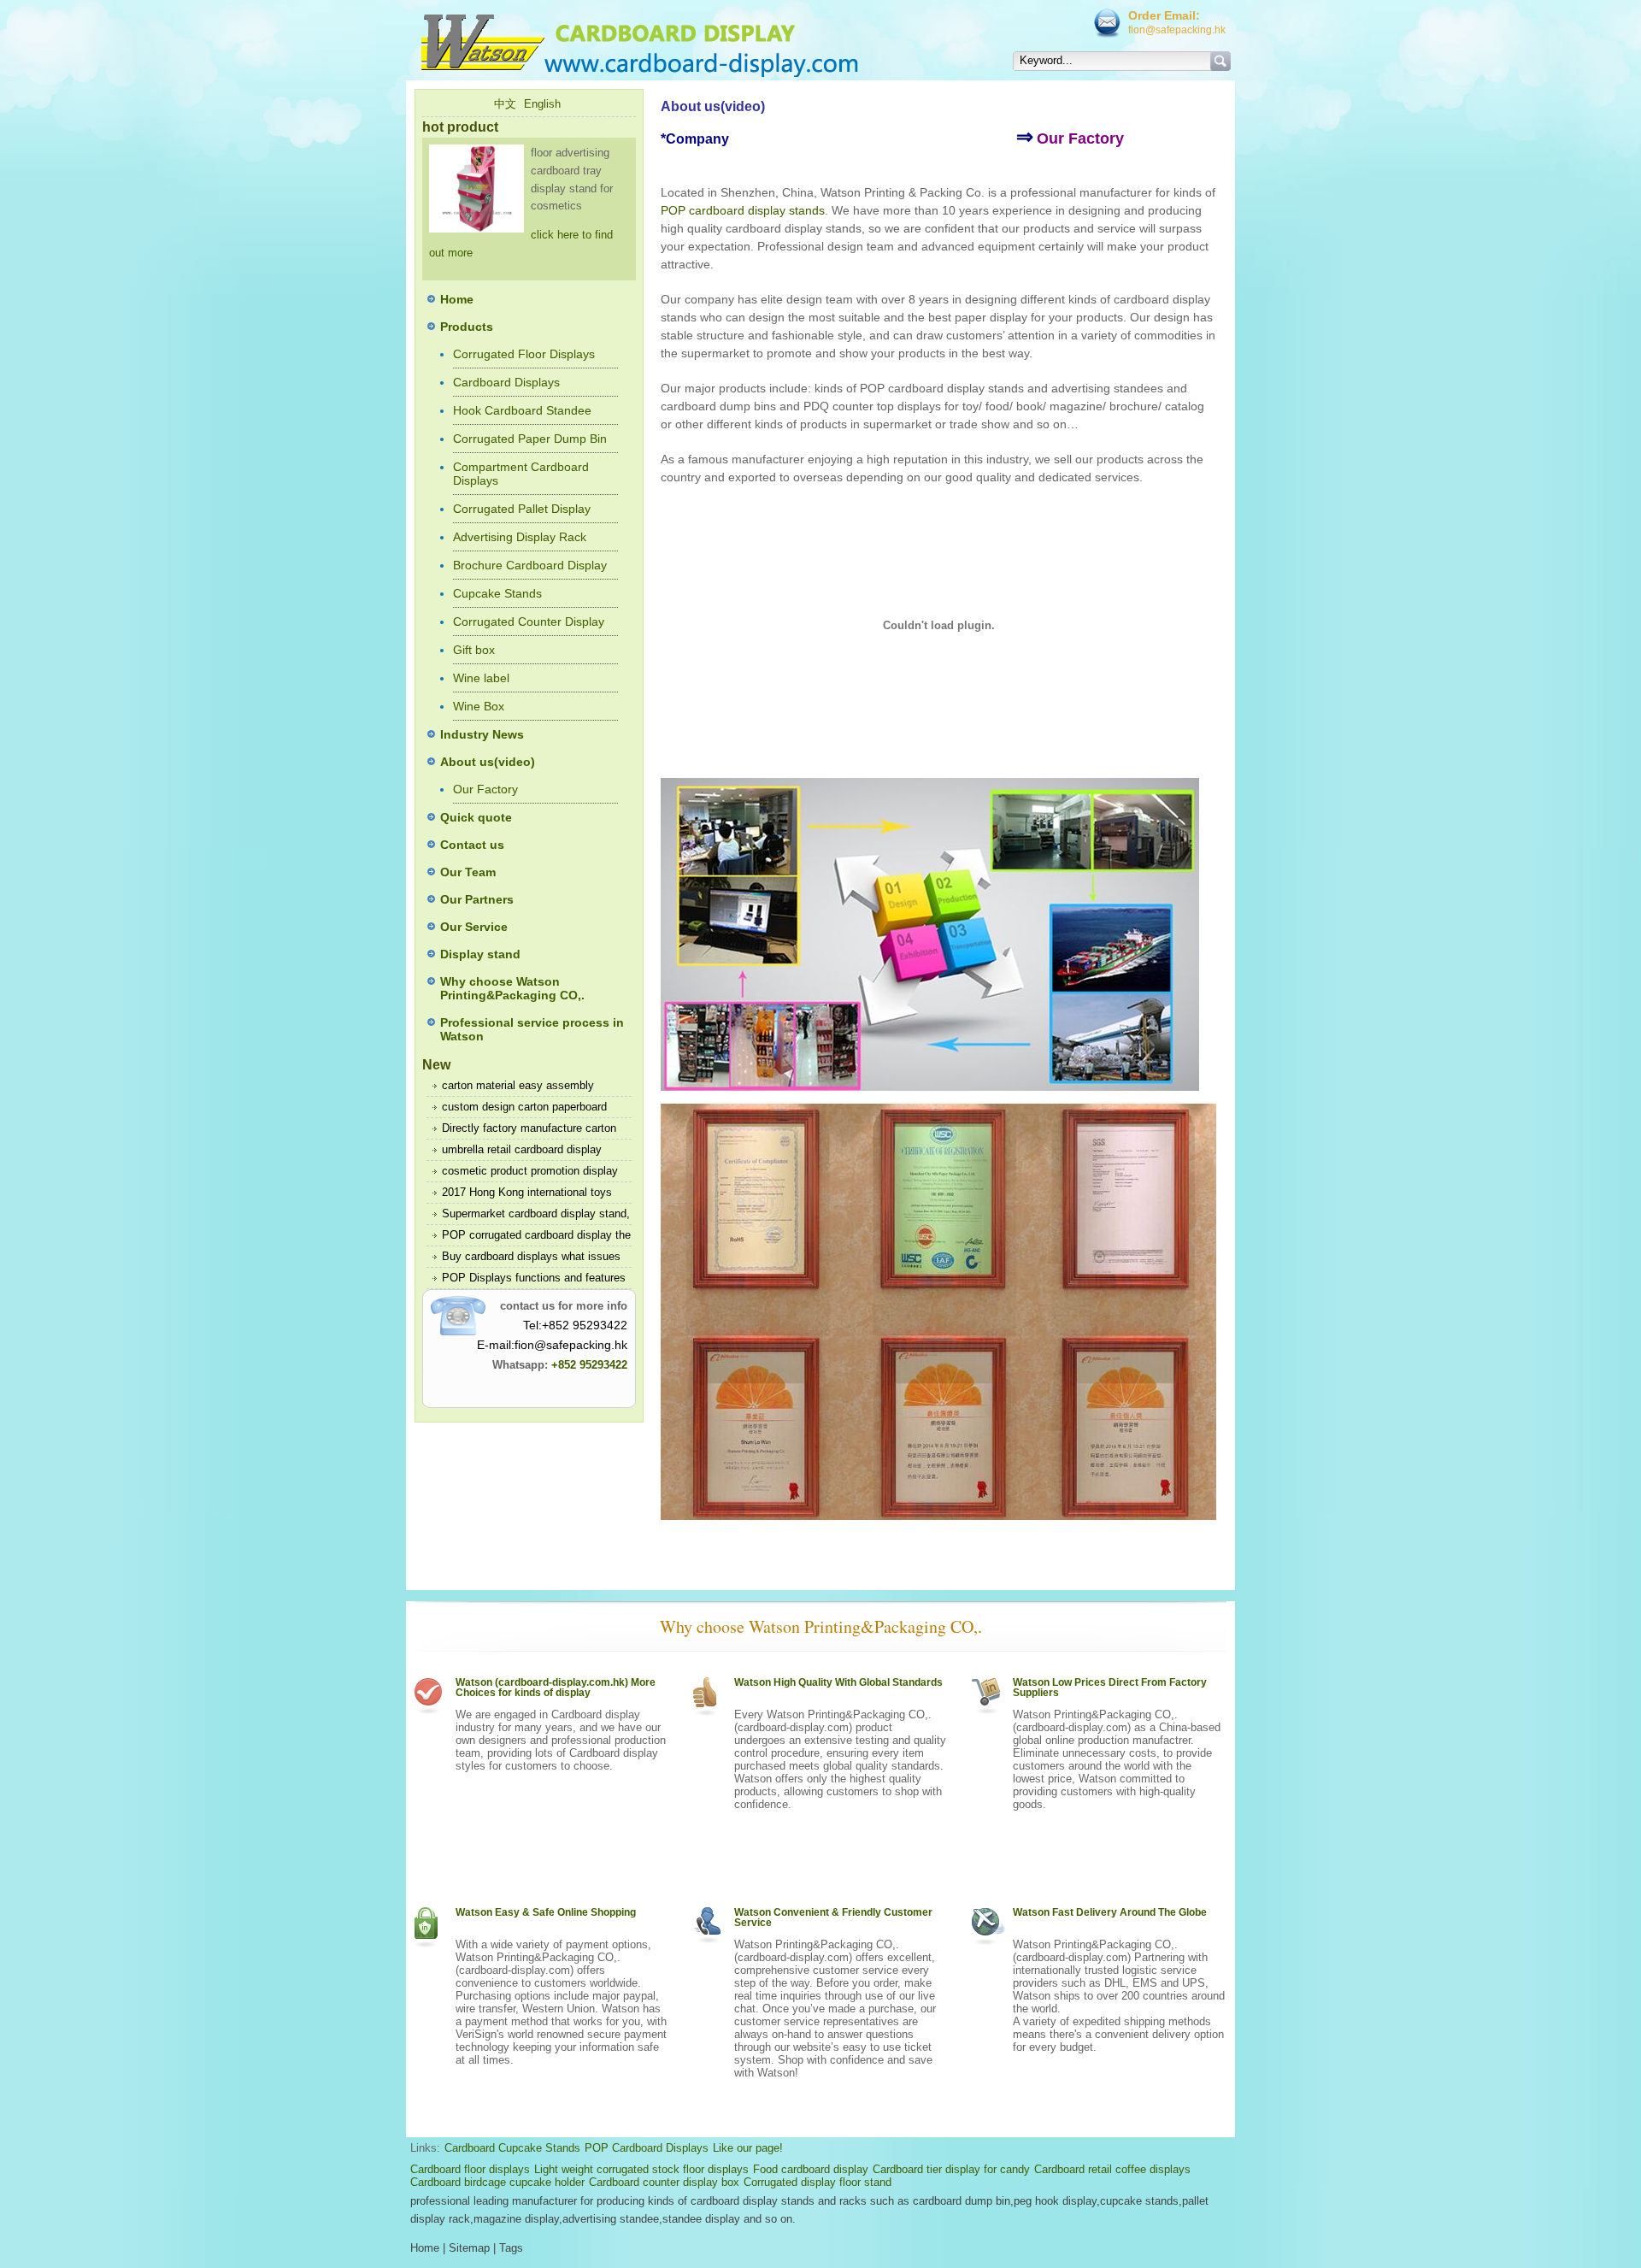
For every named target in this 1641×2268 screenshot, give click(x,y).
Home (457, 299)
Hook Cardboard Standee (522, 410)
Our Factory (485, 789)
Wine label (481, 678)
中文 (505, 104)
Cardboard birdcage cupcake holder (497, 2182)
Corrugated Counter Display (529, 621)
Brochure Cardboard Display (530, 565)
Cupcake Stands (497, 593)
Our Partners (477, 899)
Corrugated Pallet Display (522, 509)
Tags (511, 2248)
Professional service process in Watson (532, 1029)
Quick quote (476, 817)
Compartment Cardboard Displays (521, 474)
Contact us (472, 845)
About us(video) (488, 762)
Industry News (482, 734)
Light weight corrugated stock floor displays (641, 2169)
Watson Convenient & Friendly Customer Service (833, 1917)
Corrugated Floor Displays (524, 354)
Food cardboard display (811, 2169)
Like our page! (748, 2148)
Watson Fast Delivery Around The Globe (1110, 1912)
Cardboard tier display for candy (951, 2169)
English (542, 104)
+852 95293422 (589, 1365)
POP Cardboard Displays (647, 2148)
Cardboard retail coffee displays (1112, 2169)
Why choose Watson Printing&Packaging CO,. (512, 988)
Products (467, 327)
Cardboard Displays (506, 382)
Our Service (474, 927)
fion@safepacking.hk (1177, 30)
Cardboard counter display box (664, 2182)
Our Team (468, 872)
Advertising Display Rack (520, 537)
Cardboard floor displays (470, 2169)
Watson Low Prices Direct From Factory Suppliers (1110, 1688)
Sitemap (469, 2248)
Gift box (474, 650)
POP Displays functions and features (534, 1278)
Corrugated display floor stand (818, 2182)
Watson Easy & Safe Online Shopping (546, 1912)
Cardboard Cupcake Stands (512, 2148)
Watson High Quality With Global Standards (838, 1682)
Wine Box (479, 706)
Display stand (480, 954)
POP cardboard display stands (743, 210)
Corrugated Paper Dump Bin (530, 439)
